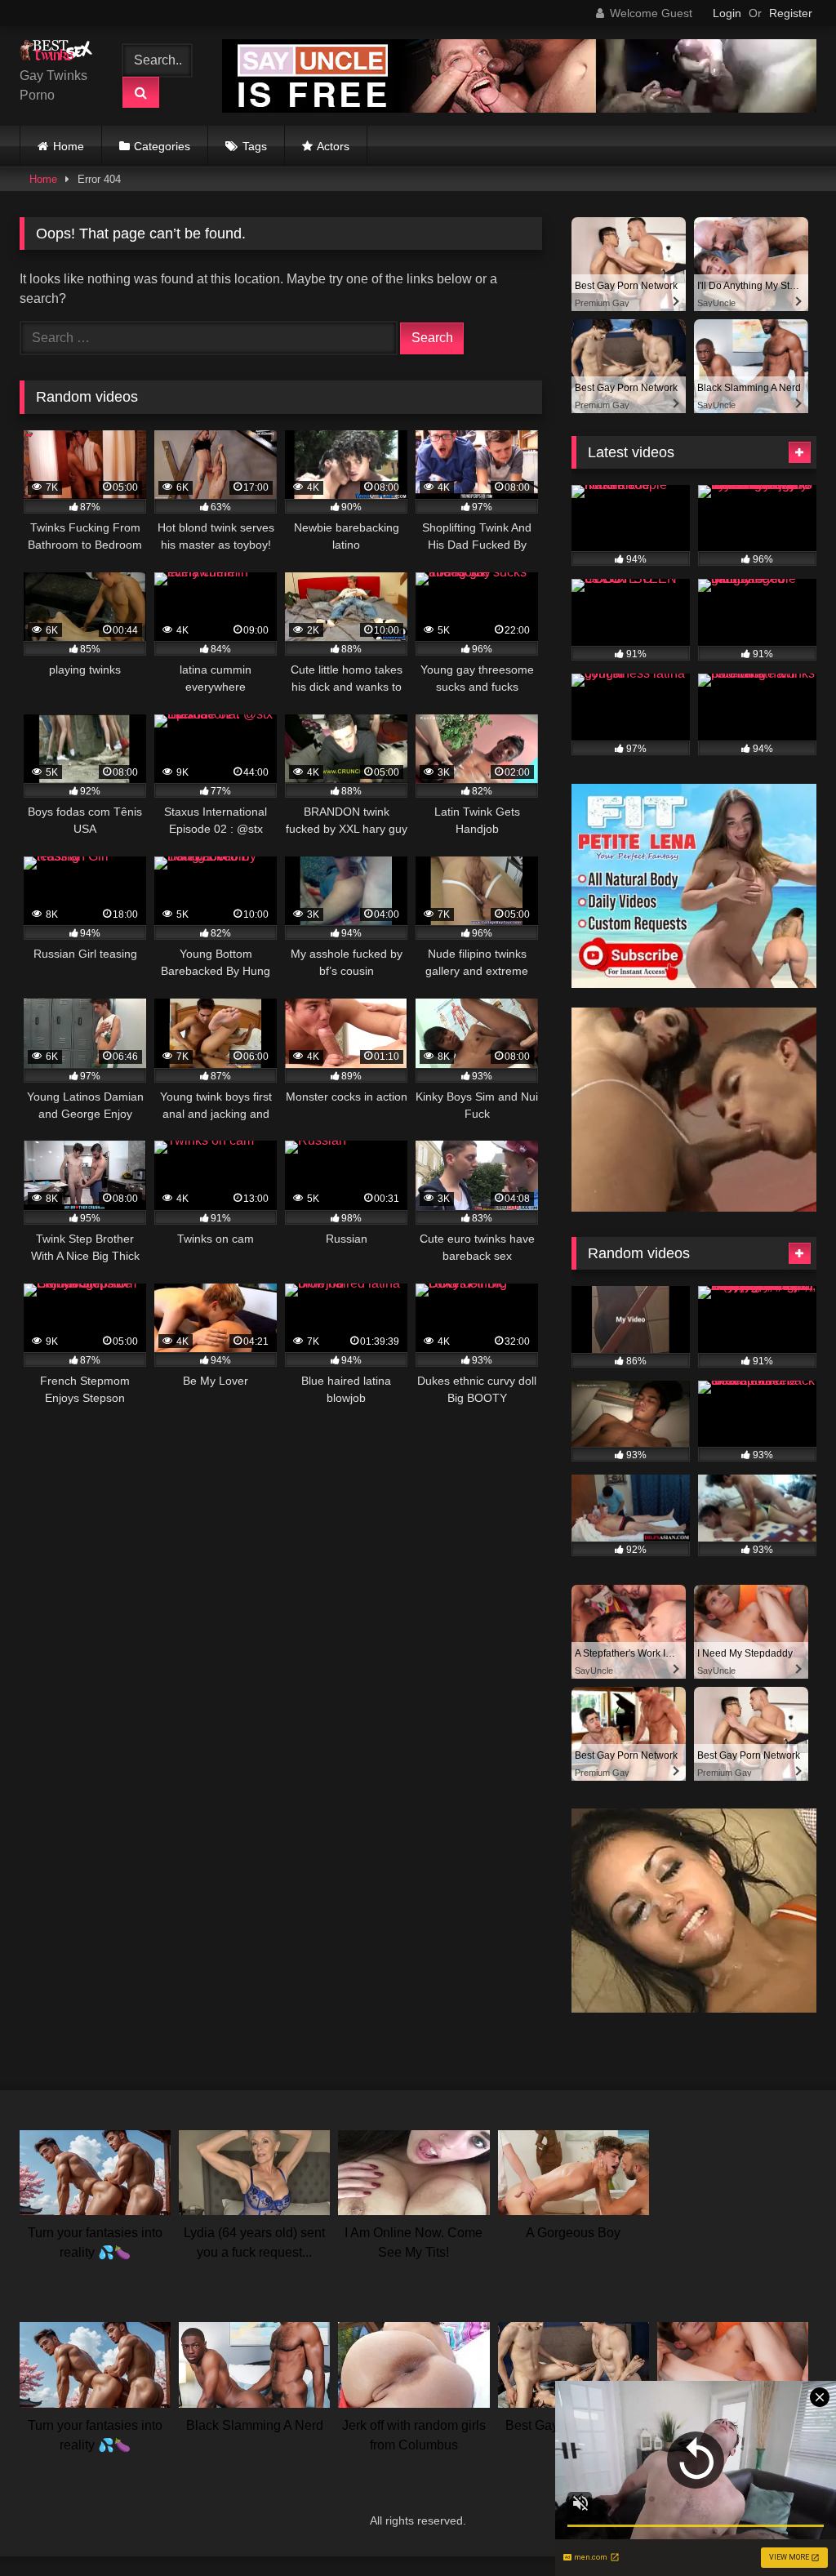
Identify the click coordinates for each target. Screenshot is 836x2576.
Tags (255, 146)
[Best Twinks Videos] (60, 53)
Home (69, 146)
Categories (162, 146)
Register (791, 13)
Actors (333, 146)
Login (727, 13)
